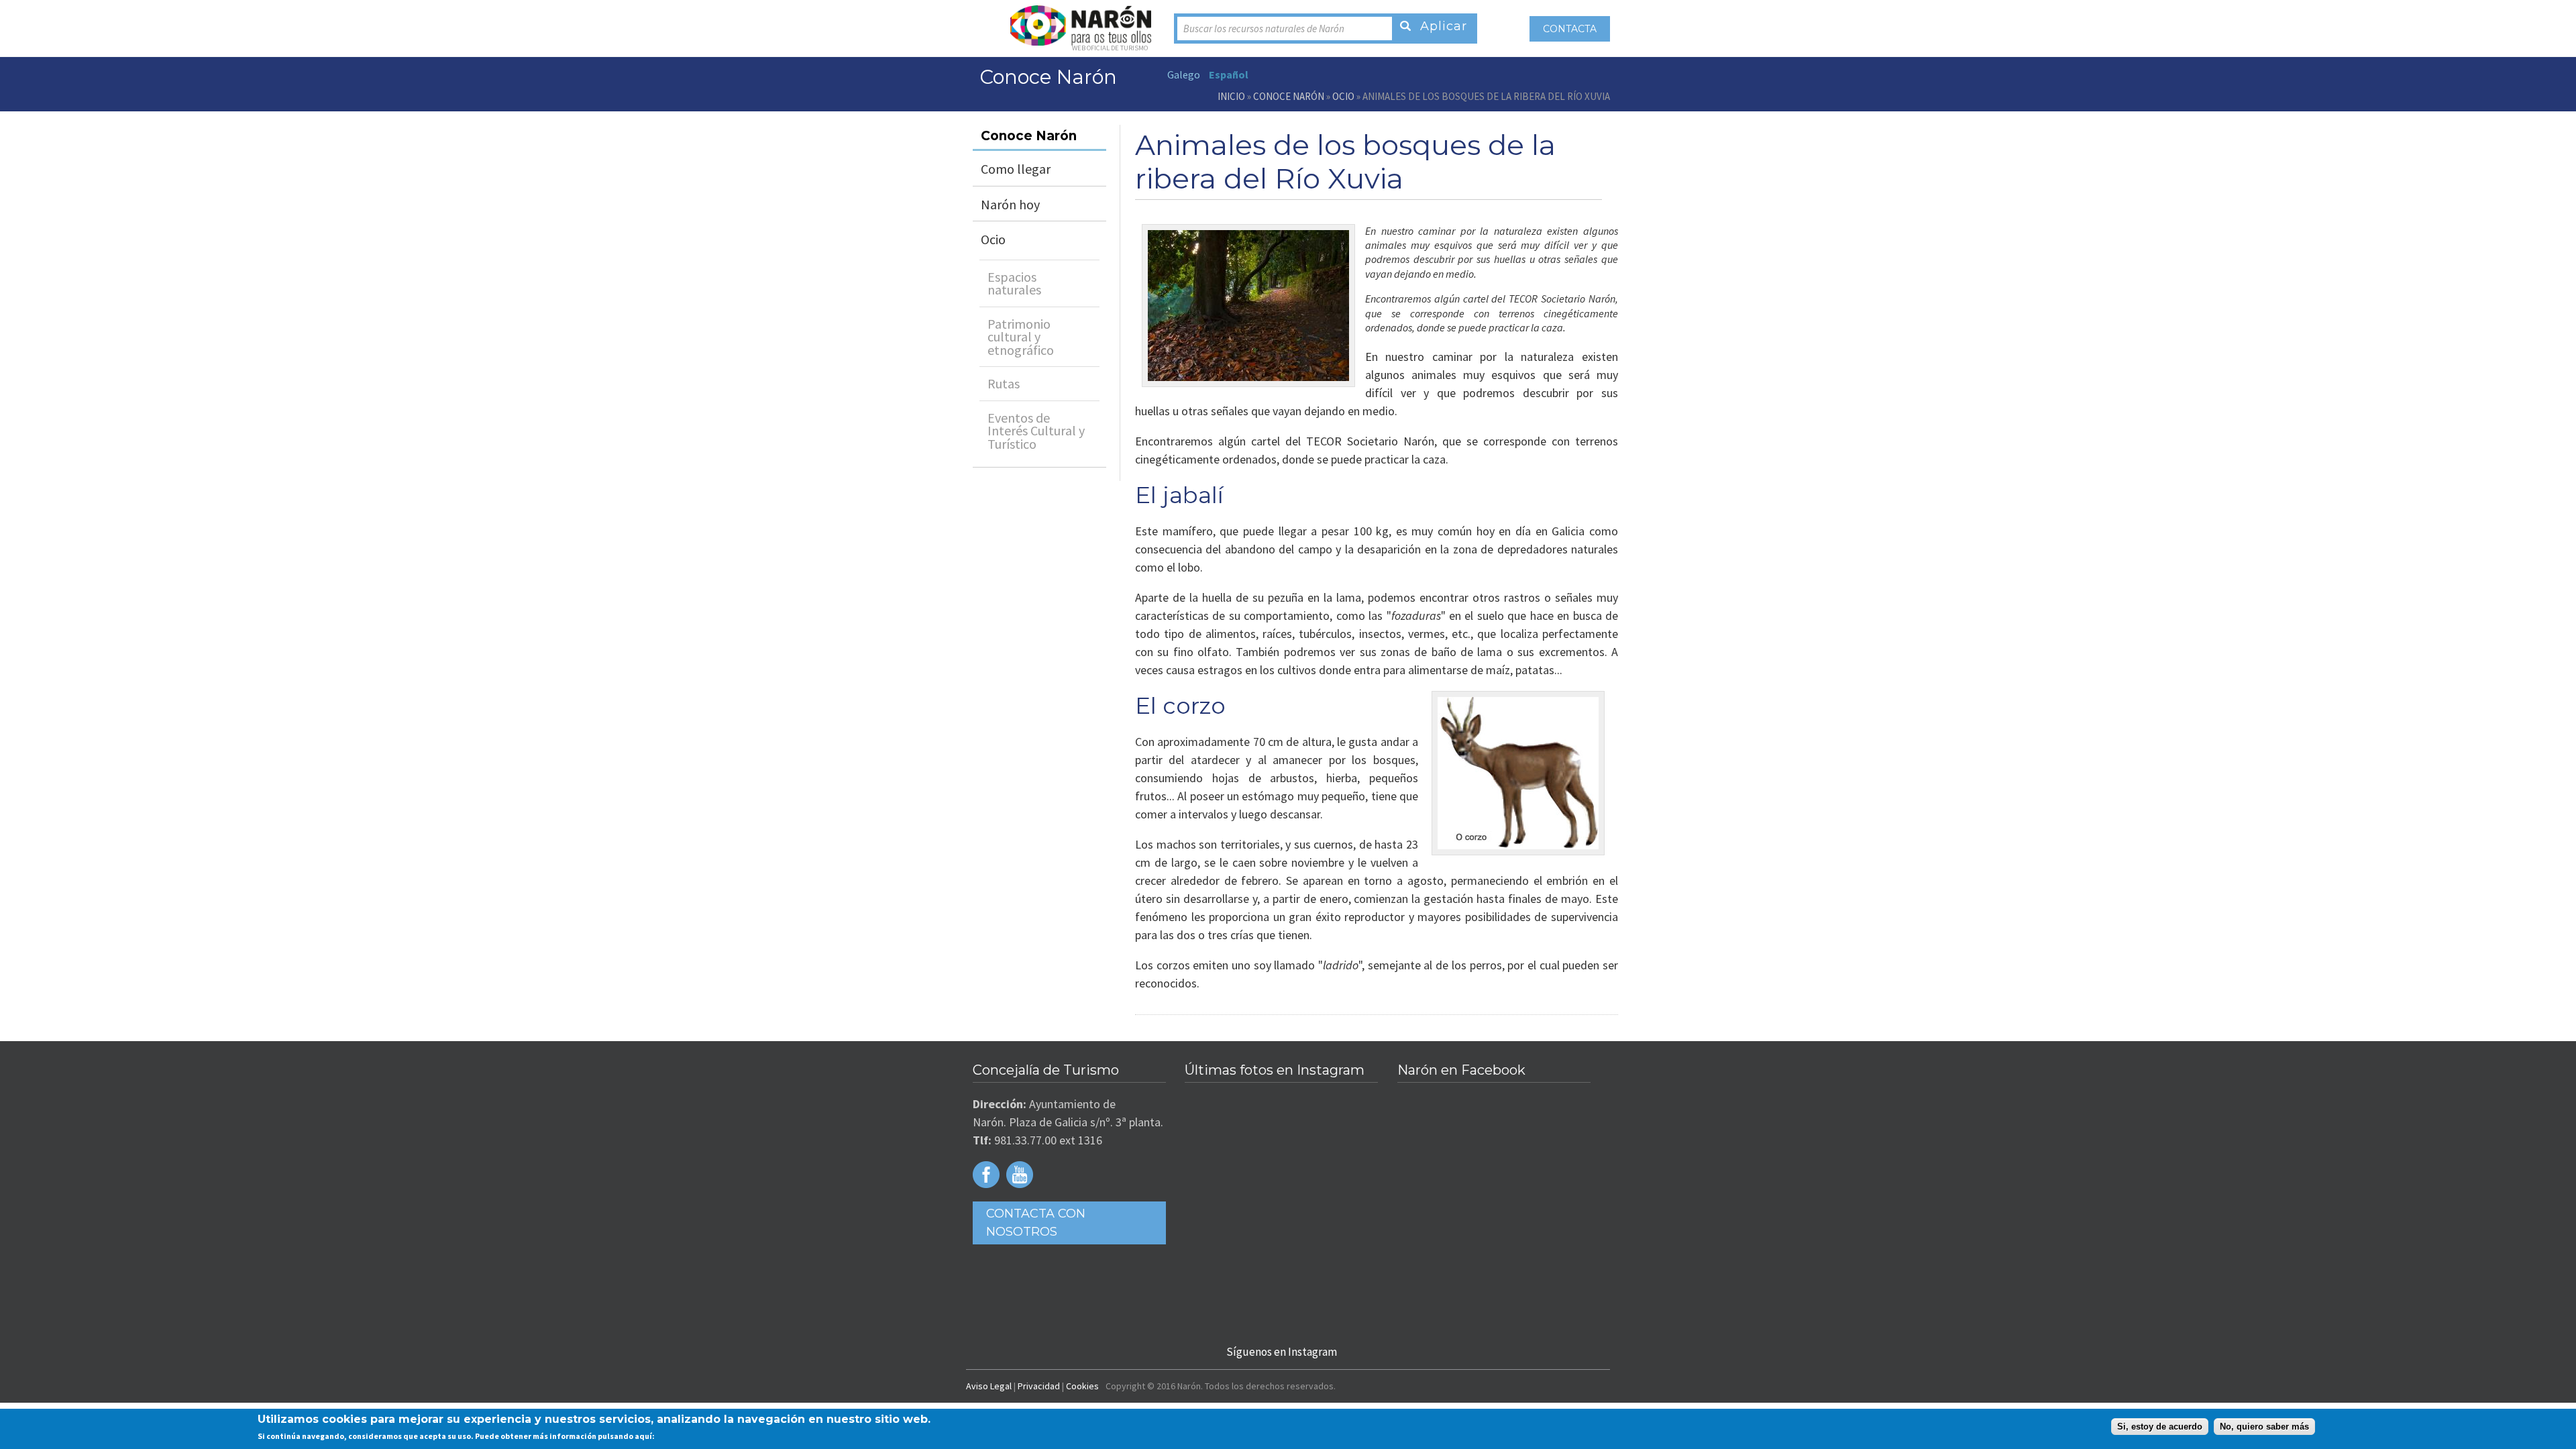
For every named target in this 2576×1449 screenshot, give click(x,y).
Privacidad (1039, 1386)
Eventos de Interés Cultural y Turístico (1036, 431)
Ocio (1343, 96)
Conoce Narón (1289, 96)
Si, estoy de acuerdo (2160, 1427)
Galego (1184, 74)
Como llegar (1016, 169)
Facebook (986, 1175)
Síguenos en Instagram (1282, 1352)
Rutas (1004, 383)
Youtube (1020, 1175)
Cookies (1082, 1386)
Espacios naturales (1014, 283)
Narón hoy (1010, 204)
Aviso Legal (989, 1386)
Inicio (1231, 96)
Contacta (1570, 29)
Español (1229, 74)
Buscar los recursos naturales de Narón (1264, 29)
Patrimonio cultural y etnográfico (1021, 337)
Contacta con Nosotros (1036, 1223)
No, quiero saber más (2264, 1427)
